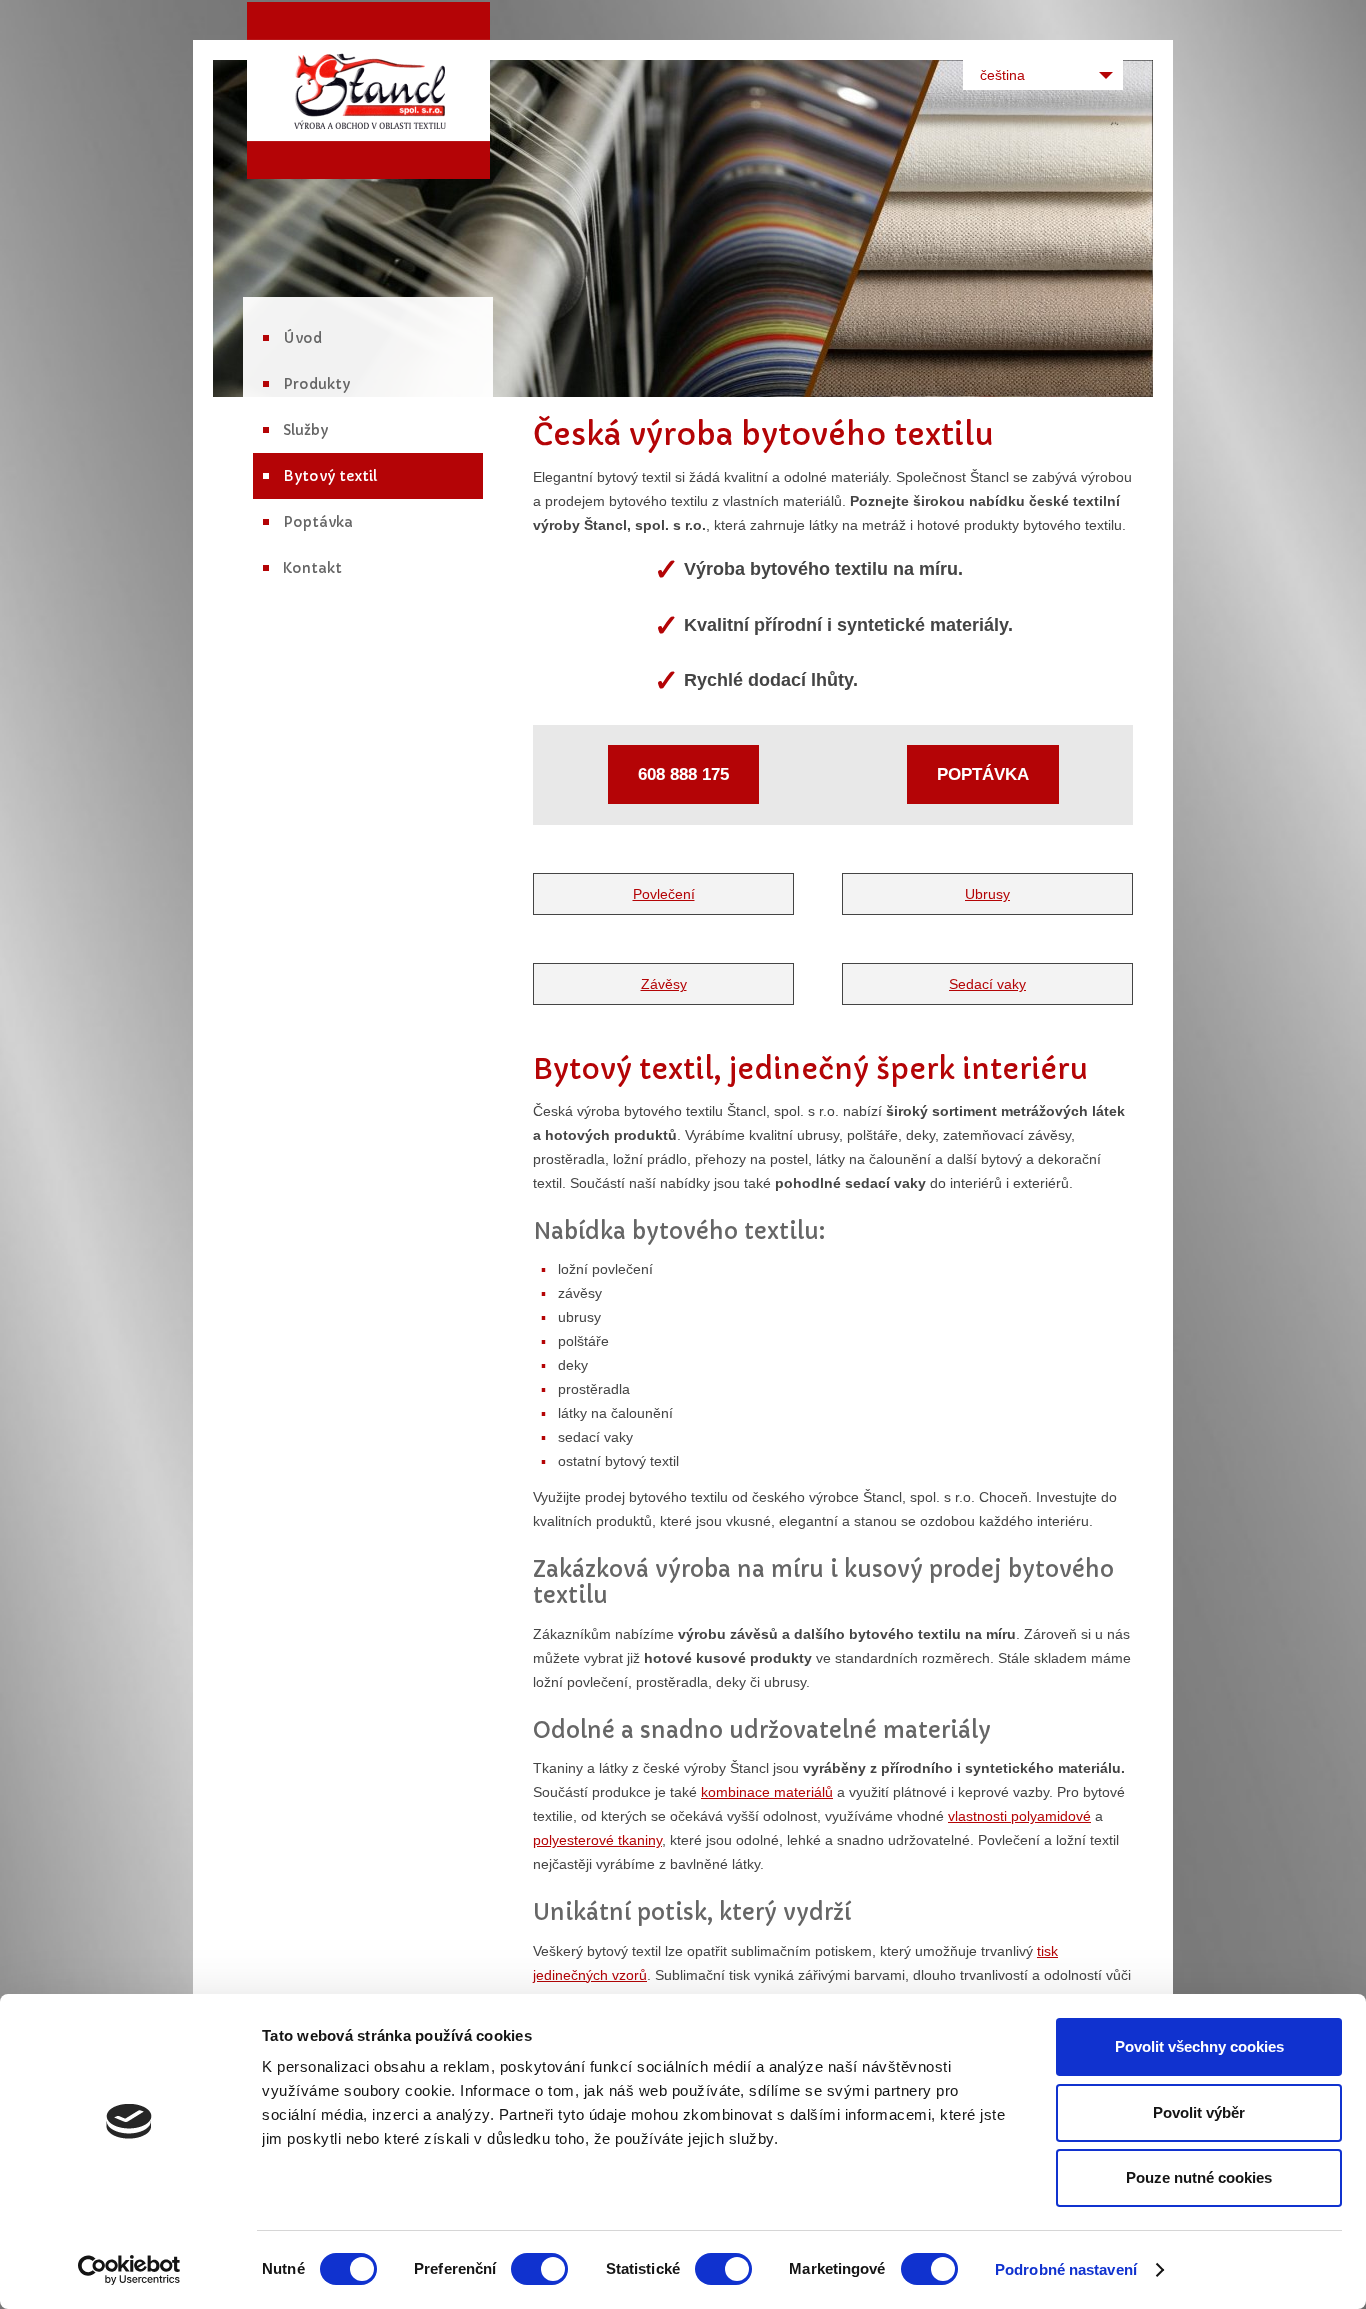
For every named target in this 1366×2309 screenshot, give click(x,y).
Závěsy (664, 984)
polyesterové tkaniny (597, 1840)
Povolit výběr (1199, 2112)
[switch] (539, 2269)
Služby (305, 430)
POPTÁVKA (983, 774)
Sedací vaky (987, 984)
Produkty (316, 384)
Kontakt (312, 568)
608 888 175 (683, 774)
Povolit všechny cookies (1199, 2046)
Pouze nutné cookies (1199, 2177)
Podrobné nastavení (1066, 2269)
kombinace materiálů (767, 1792)
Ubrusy (987, 894)
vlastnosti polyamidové (1019, 1816)
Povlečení (664, 894)
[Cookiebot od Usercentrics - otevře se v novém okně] (129, 2270)
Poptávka (318, 522)
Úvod (302, 338)
